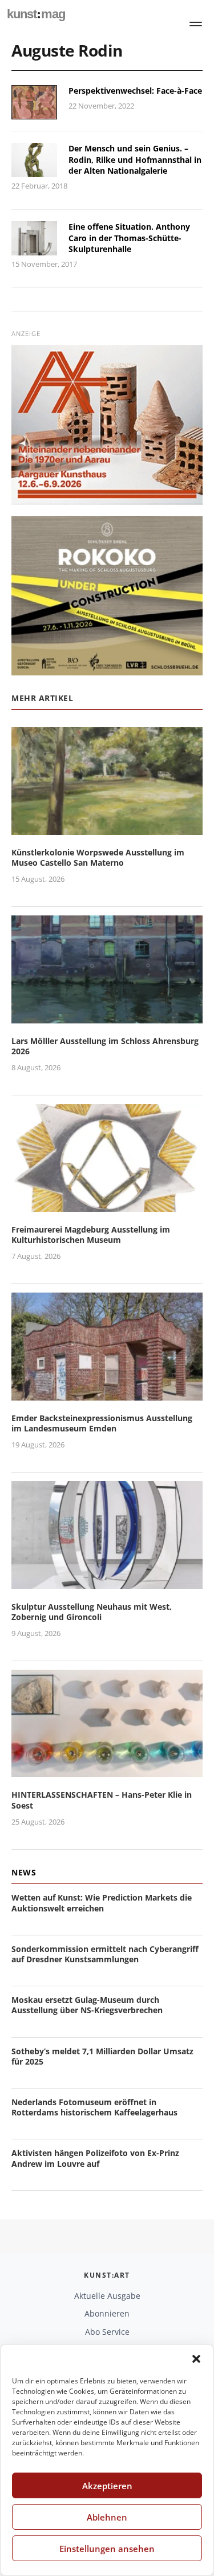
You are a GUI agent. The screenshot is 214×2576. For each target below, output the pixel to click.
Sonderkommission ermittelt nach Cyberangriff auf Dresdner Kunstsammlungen (105, 1954)
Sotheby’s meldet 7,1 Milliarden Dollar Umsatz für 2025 (102, 2056)
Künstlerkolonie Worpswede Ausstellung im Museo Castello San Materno (98, 857)
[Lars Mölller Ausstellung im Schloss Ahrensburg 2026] (107, 1016)
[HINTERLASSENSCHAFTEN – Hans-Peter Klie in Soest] (107, 1771)
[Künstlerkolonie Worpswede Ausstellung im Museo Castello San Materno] (107, 828)
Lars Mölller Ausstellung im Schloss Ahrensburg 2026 (105, 1046)
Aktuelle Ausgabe (107, 2296)
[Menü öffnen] (196, 24)
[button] (196, 2359)
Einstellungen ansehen (107, 2549)
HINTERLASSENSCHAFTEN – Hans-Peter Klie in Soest (102, 1800)
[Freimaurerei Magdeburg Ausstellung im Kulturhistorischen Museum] (107, 1205)
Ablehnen (107, 2517)
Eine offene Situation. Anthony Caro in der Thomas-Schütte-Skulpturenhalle (129, 238)
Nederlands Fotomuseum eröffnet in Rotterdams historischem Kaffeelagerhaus (94, 2107)
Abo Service (107, 2332)
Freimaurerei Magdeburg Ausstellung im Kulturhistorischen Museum (91, 1235)
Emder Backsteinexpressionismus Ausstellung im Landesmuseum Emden (102, 1423)
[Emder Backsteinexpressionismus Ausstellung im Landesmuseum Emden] (107, 1393)
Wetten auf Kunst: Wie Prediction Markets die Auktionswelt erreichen (102, 1903)
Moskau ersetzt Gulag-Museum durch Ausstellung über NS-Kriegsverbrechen (87, 2005)
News (24, 1872)
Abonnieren (107, 2313)
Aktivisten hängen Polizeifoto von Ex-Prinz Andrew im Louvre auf (95, 2158)
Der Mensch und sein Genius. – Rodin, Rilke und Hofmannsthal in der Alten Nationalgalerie (135, 159)
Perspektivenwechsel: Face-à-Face (135, 91)
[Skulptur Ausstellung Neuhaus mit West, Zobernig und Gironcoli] (107, 1582)
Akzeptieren (107, 2486)
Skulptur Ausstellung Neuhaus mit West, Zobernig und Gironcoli (92, 1612)
